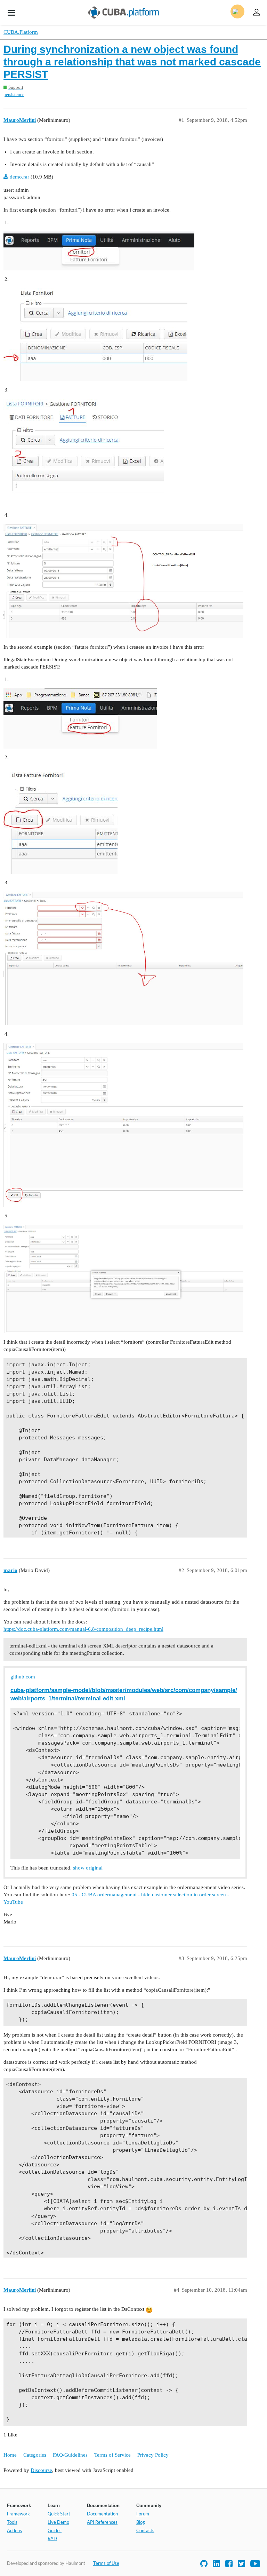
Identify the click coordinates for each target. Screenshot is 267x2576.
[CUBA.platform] (11, 13)
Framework (18, 2514)
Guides (55, 2530)
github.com (23, 1677)
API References (102, 2522)
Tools (12, 2522)
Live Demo (58, 2522)
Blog (141, 2522)
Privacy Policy (153, 2455)
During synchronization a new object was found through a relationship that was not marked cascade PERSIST (132, 62)
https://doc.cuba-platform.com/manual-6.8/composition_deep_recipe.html (83, 1629)
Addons (14, 2530)
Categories (35, 2455)
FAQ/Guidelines (70, 2455)
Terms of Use (106, 2563)
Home (10, 2455)
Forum (143, 2514)
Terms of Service (112, 2455)
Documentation (102, 2514)
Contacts (145, 2530)
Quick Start (59, 2514)
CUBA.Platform (21, 32)
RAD (52, 2538)
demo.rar (19, 177)
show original (88, 1868)
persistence (14, 94)
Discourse (41, 2470)
